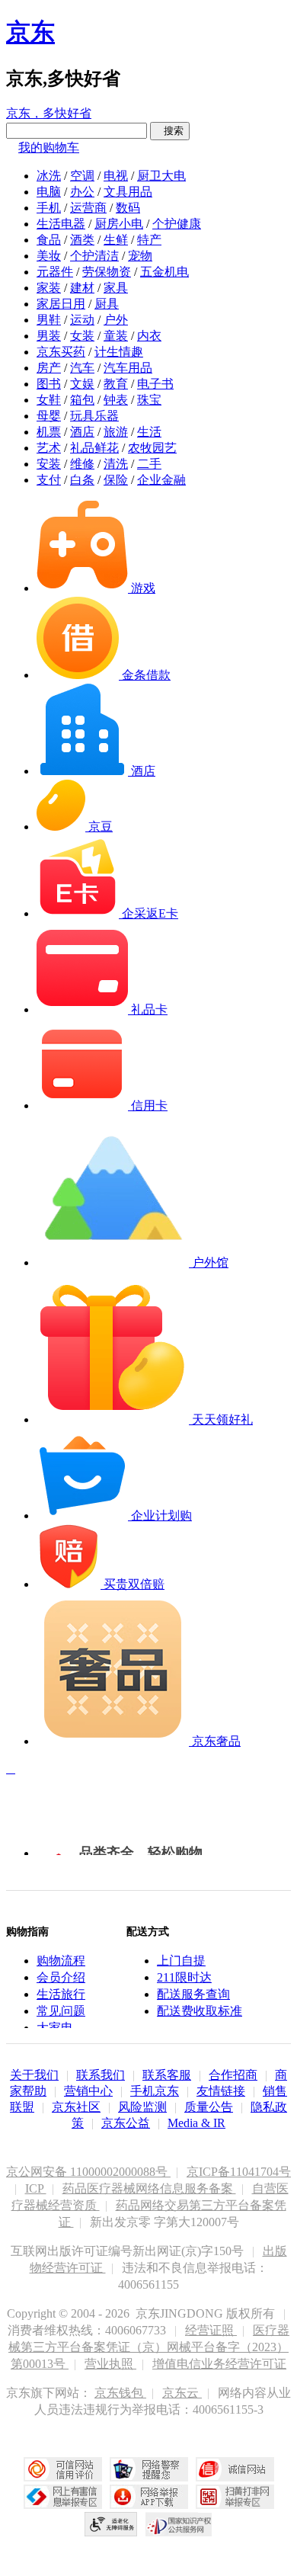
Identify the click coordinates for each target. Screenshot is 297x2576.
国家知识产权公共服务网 (179, 2524)
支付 (49, 480)
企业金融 (161, 480)
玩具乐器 (94, 416)
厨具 (107, 304)
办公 (82, 192)
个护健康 (177, 224)
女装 (82, 336)
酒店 (82, 432)
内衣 (149, 336)
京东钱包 (120, 2393)
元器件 (55, 272)
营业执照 (110, 2364)
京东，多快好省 (49, 113)
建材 (82, 288)
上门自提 (181, 1961)
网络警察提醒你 (149, 2469)
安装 (49, 464)
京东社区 (76, 2107)
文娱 (82, 384)
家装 (49, 288)
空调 (82, 176)
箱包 (82, 400)
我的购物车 (49, 147)
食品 (49, 240)
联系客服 (167, 2075)
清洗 (116, 464)
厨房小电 (119, 224)
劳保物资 (107, 272)
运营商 (88, 208)
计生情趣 (119, 352)
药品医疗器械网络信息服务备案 (149, 2188)
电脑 (49, 192)
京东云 (182, 2393)
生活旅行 (61, 1994)
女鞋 (49, 400)
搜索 (170, 131)
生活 (149, 432)
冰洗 (49, 176)
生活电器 (61, 224)
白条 (82, 480)
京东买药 (61, 352)
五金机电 (164, 272)
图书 (49, 384)
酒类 (82, 240)
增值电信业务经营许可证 (219, 2364)
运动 (82, 320)
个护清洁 (94, 256)
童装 (116, 336)
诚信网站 (235, 2469)
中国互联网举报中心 (63, 2497)
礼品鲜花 (94, 448)
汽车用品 (128, 368)
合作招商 (233, 2075)
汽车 (82, 368)
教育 (116, 384)
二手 (149, 464)
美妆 (49, 256)
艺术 (49, 448)
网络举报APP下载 (149, 2497)
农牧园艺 (152, 448)
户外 (116, 320)
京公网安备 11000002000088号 (88, 2172)
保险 (116, 480)
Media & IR (196, 2123)
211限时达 (184, 1977)
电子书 (155, 384)
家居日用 (61, 304)
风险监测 (142, 2107)
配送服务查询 (193, 1994)
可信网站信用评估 (63, 2469)
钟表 (116, 400)
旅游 (116, 432)
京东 (30, 32)
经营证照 (211, 2330)
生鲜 (116, 240)
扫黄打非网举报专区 (235, 2497)
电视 (116, 176)
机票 (49, 432)
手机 (49, 208)
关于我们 (34, 2075)
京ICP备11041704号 (239, 2172)
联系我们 (101, 2075)
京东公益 (126, 2123)
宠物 (140, 256)
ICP (36, 2188)
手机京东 (155, 2091)
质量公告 (209, 2107)
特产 (149, 240)
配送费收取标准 (200, 2011)
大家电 (55, 2028)
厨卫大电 (161, 176)
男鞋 (49, 320)
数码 (128, 208)
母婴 (49, 416)
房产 (49, 368)
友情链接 (221, 2091)
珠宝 (149, 400)
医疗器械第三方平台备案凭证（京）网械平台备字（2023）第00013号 (149, 2347)
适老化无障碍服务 (111, 2524)
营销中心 (88, 2091)
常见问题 (61, 2011)
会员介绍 (61, 1977)
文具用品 (128, 192)
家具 (116, 288)
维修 (82, 464)
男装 (49, 336)
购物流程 (61, 1961)
